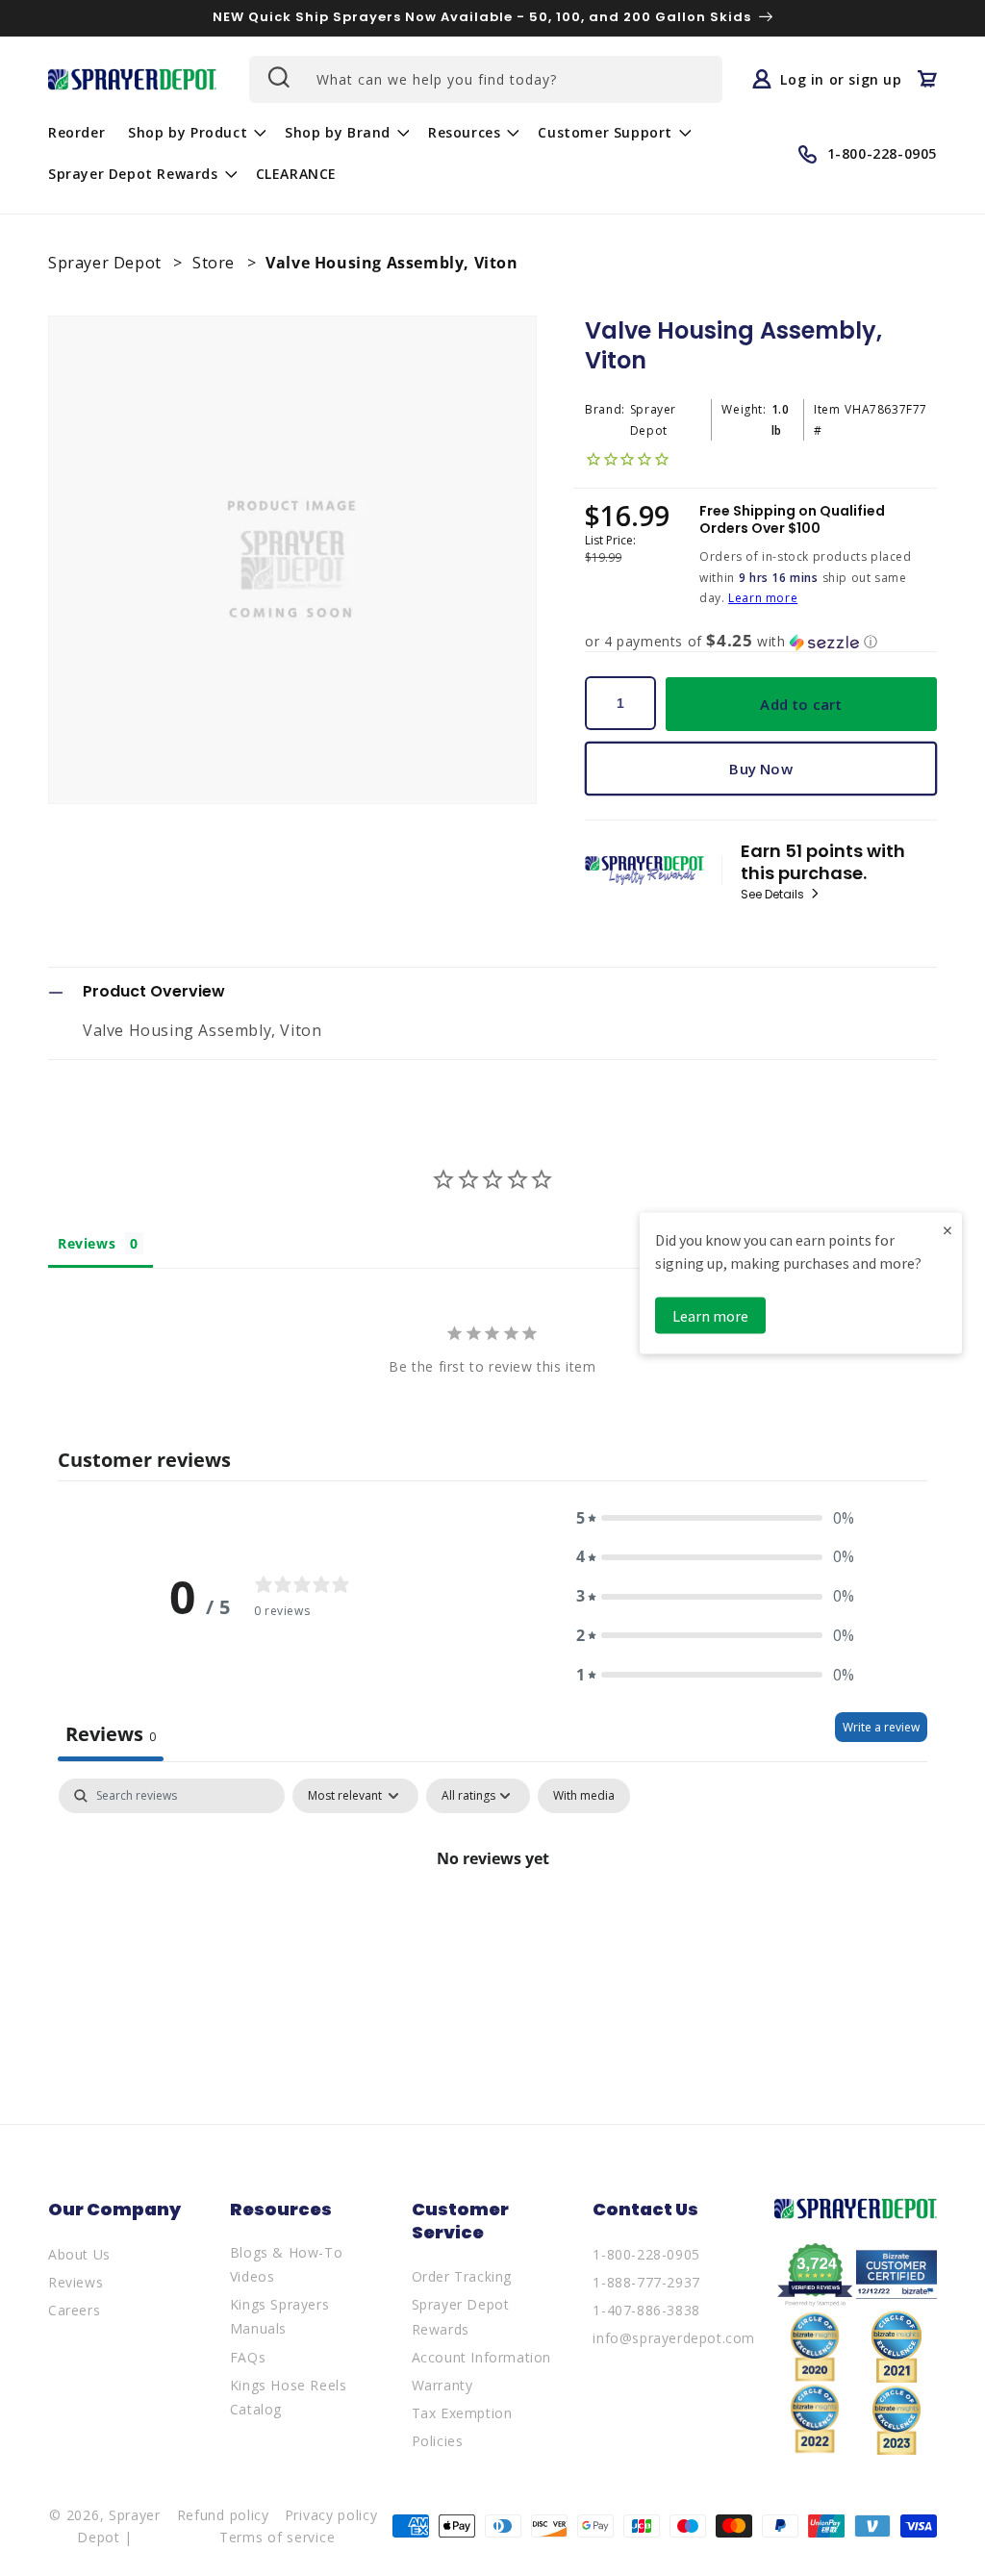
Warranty (442, 2385)
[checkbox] (584, 1796)
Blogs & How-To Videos (286, 2264)
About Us (79, 2254)
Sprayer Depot (107, 263)
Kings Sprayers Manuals (279, 2316)
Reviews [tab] (87, 1243)
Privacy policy (331, 2515)
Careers (74, 2310)
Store (216, 263)
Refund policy (223, 2515)
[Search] (277, 77)
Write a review (881, 1727)
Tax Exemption (462, 2413)
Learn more (763, 598)
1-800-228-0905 (646, 2254)
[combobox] (486, 79)
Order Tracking (462, 2276)
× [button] (947, 1230)
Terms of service (277, 2537)
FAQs (248, 2357)
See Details (774, 895)
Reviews (76, 2282)
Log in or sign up (841, 79)
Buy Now (760, 769)
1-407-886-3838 (646, 2310)
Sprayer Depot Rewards (461, 2316)
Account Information (481, 2357)
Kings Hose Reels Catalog (289, 2397)
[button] (195, 133)
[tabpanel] (492, 1923)
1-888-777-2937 (646, 2282)
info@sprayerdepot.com (674, 2338)
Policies (438, 2441)
